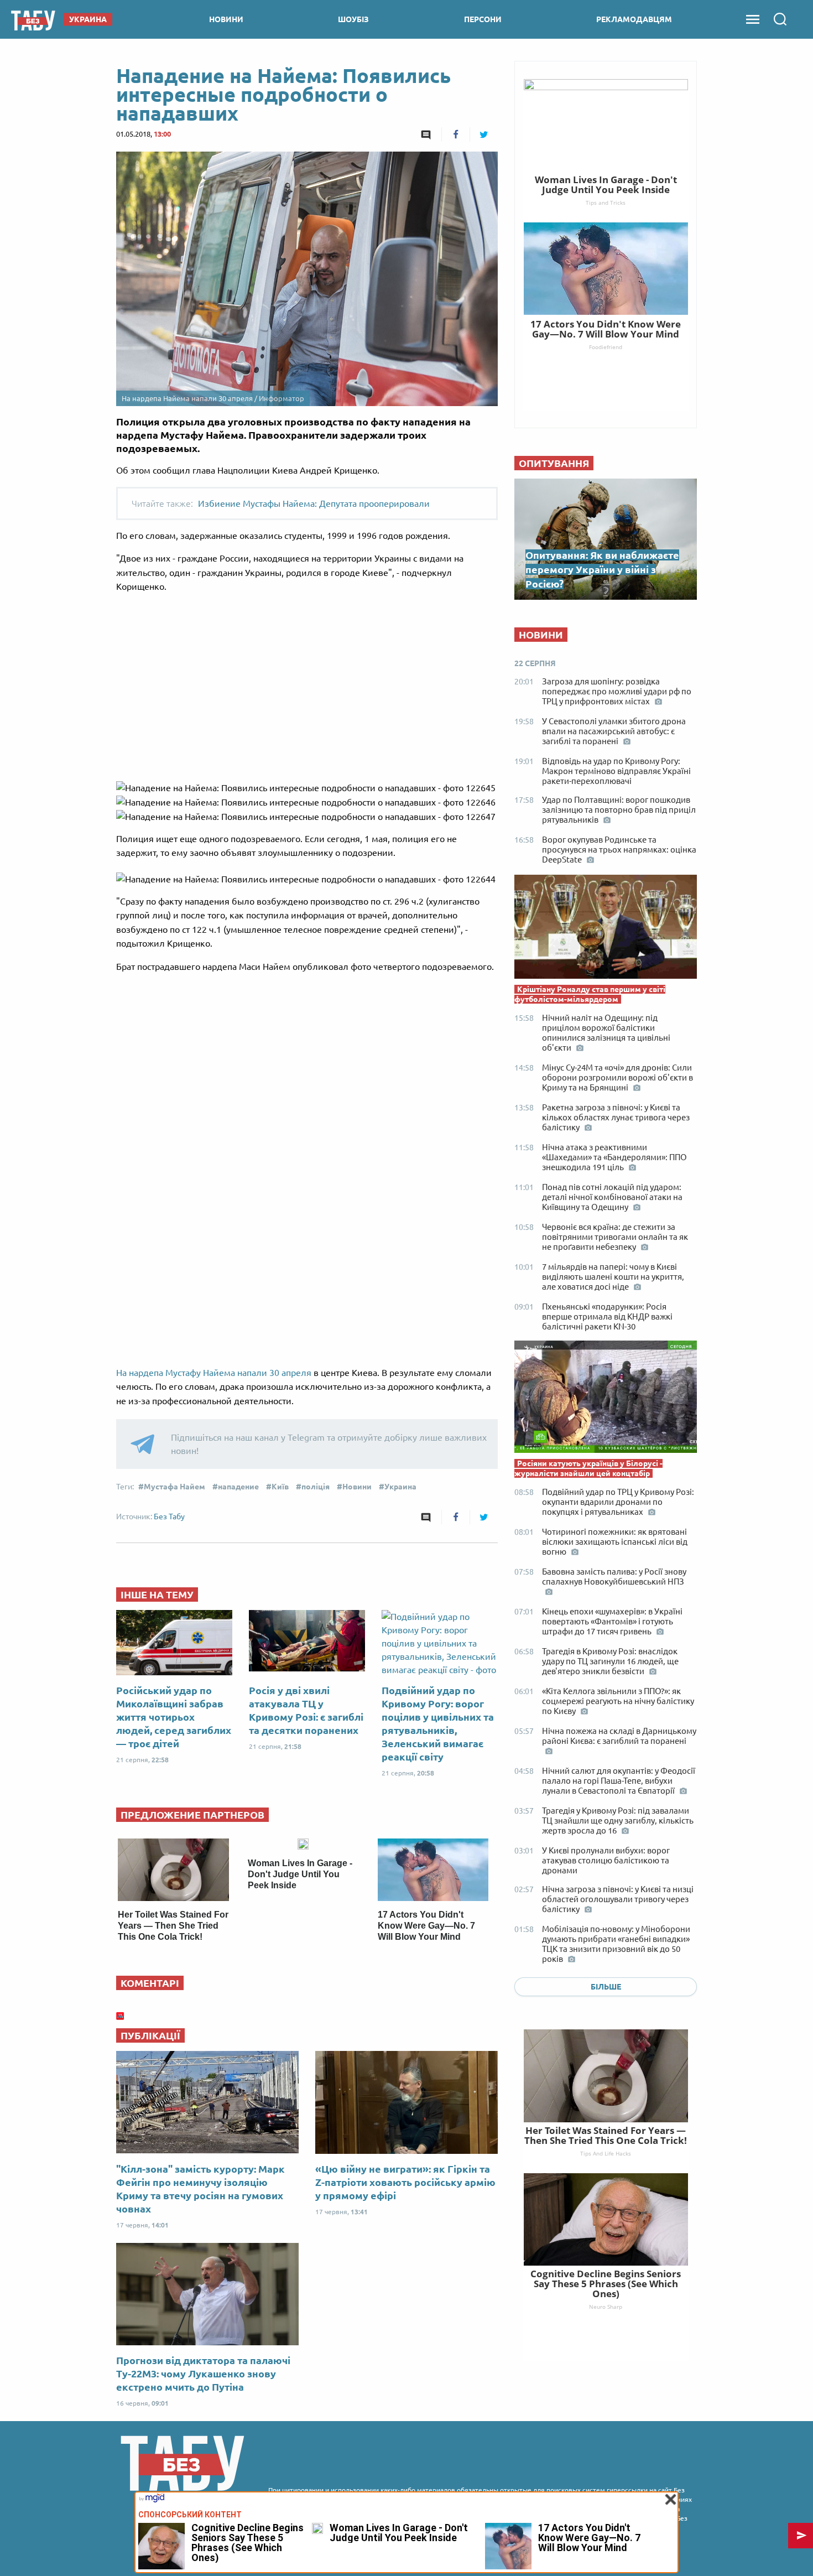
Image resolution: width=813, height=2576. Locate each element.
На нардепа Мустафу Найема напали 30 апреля (215, 1373)
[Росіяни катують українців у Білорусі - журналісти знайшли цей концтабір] (606, 1399)
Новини (357, 1487)
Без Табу (169, 1516)
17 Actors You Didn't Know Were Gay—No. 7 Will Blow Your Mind (426, 1926)
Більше (606, 1987)
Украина (400, 1487)
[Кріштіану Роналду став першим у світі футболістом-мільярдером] (606, 929)
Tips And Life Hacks (606, 2153)
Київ (280, 1487)
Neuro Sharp (606, 2307)
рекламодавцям (634, 19)
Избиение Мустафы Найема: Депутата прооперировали (314, 503)
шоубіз (353, 19)
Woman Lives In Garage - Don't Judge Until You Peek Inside (300, 1874)
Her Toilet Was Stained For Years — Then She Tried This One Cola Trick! (173, 1926)
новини (226, 19)
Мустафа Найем (174, 1487)
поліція (316, 1487)
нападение (238, 1487)
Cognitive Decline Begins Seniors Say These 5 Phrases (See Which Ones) (606, 2284)
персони (483, 19)
